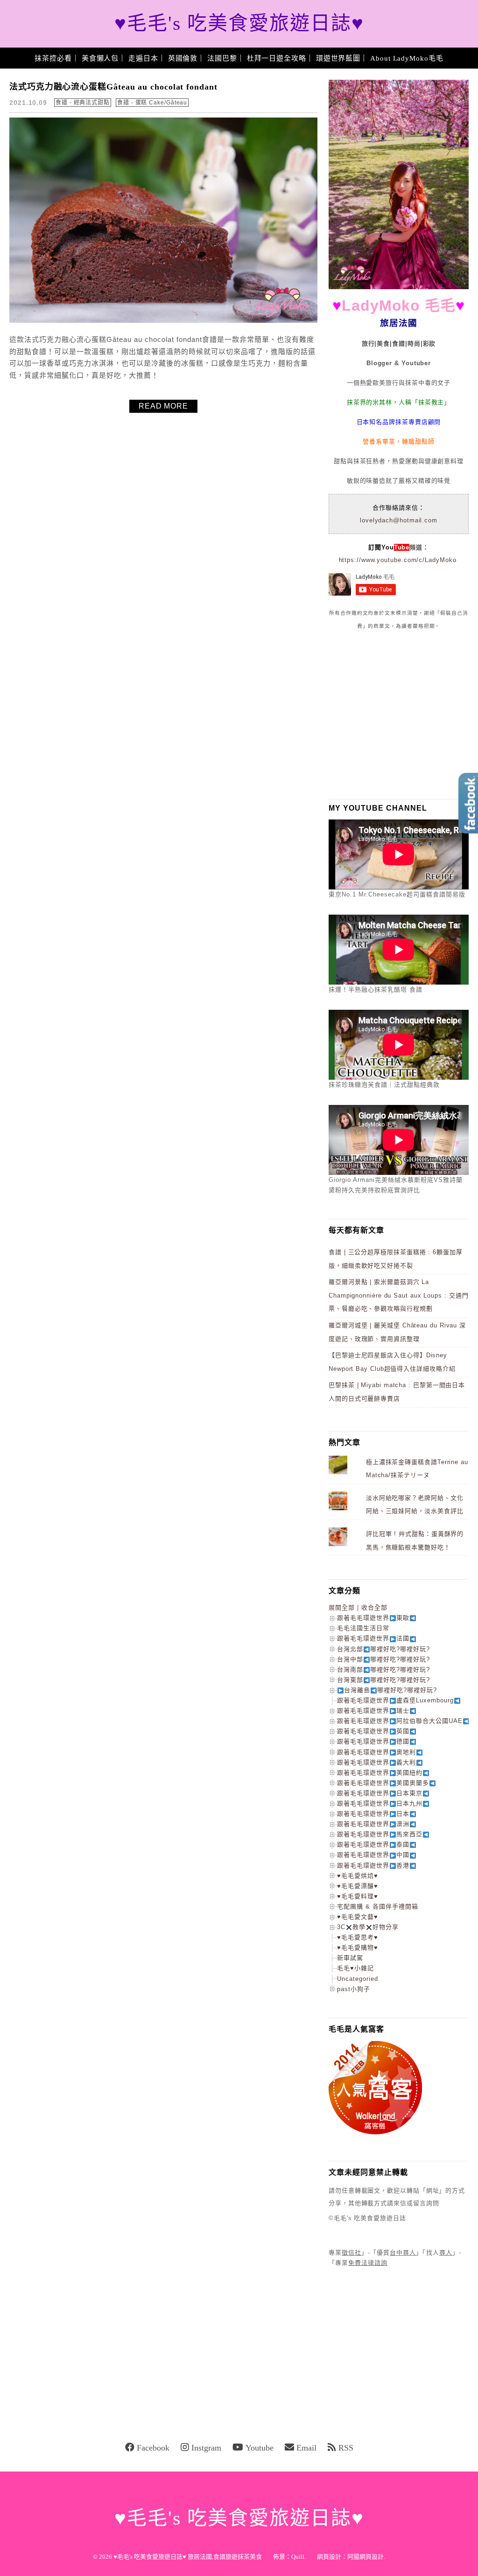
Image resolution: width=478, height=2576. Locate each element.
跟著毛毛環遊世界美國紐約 (380, 1773)
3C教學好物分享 (368, 1927)
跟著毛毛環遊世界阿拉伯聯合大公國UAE (400, 1721)
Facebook (153, 2448)
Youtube (260, 2448)
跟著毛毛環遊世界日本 (373, 1814)
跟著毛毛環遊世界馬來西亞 (380, 1834)
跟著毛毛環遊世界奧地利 (376, 1752)
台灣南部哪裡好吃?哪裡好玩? (383, 1670)
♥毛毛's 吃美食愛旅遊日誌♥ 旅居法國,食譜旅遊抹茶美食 (188, 2557)
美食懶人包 (100, 58)
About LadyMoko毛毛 (407, 58)
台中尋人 (403, 2253)
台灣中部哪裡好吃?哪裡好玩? (383, 1659)
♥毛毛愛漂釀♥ (358, 1886)
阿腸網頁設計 (366, 2557)
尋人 (446, 2253)
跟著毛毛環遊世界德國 (373, 1741)
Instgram (206, 2448)
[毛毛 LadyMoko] (399, 287)
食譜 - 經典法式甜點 (83, 103)
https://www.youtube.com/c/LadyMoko (398, 560)
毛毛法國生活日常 (363, 1628)
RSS (346, 2448)
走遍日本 (143, 58)
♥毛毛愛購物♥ (358, 1948)
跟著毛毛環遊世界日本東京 (380, 1793)
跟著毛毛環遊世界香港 (373, 1865)
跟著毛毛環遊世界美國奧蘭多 (383, 1783)
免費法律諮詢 (368, 2263)
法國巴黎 (222, 58)
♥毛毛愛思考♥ (358, 1937)
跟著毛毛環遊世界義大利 (376, 1762)
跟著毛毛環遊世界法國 (373, 1638)
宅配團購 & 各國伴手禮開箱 (378, 1906)
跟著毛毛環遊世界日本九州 (380, 1803)
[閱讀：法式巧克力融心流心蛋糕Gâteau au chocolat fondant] (163, 321)
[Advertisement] (399, 714)
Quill (298, 2557)
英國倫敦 (183, 58)
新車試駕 (350, 1958)
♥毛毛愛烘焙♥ (358, 1876)
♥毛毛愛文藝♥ (358, 1917)
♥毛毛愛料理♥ (358, 1896)
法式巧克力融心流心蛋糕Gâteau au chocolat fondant (113, 87)
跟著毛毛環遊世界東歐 (373, 1618)
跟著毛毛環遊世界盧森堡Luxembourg (395, 1700)
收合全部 (374, 1607)
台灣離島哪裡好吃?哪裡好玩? (390, 1690)
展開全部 (342, 1607)
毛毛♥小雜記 (355, 1968)
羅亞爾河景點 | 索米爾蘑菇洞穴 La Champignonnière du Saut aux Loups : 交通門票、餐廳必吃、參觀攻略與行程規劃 (399, 1295)
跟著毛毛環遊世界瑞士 (373, 1711)
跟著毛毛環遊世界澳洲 (373, 1824)
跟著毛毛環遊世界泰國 (373, 1844)
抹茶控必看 (53, 58)
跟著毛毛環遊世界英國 (373, 1731)
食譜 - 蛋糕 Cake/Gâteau (152, 103)
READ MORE (163, 406)
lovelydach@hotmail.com (399, 520)
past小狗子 (354, 1989)
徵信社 (351, 2253)
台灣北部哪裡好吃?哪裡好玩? (383, 1649)
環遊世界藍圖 (338, 58)
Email (306, 2448)
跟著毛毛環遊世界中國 (373, 1855)
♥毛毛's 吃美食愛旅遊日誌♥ (239, 24)
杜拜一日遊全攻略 (277, 58)
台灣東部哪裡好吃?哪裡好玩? (383, 1680)
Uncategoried (358, 1979)
